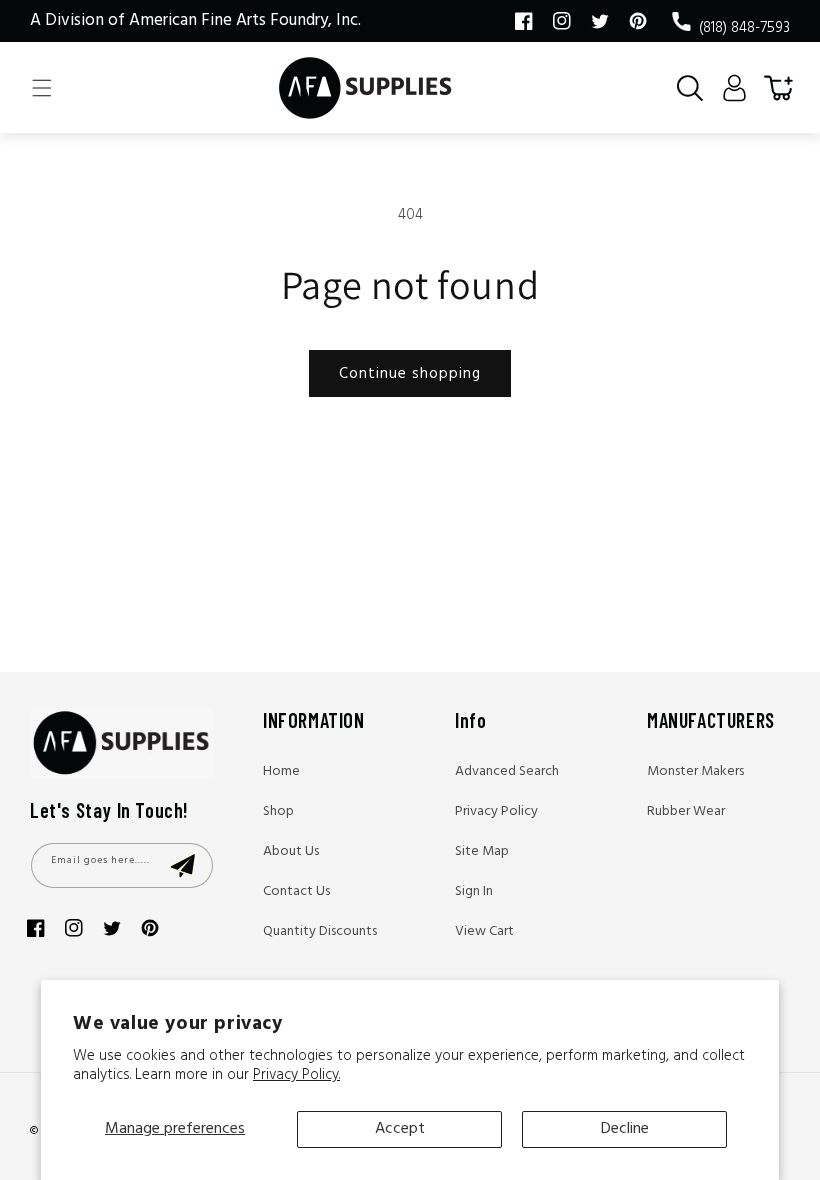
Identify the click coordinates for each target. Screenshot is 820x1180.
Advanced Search (507, 771)
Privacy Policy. (296, 1075)
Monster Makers (695, 771)
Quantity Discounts (320, 931)
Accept (400, 1129)
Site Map (482, 851)
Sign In (474, 891)
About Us (291, 851)
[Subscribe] (182, 865)
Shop (278, 811)
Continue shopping (410, 374)
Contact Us (296, 891)
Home (281, 771)
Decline (625, 1129)
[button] (42, 88)
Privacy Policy (496, 811)
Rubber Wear (686, 811)
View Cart (484, 931)
